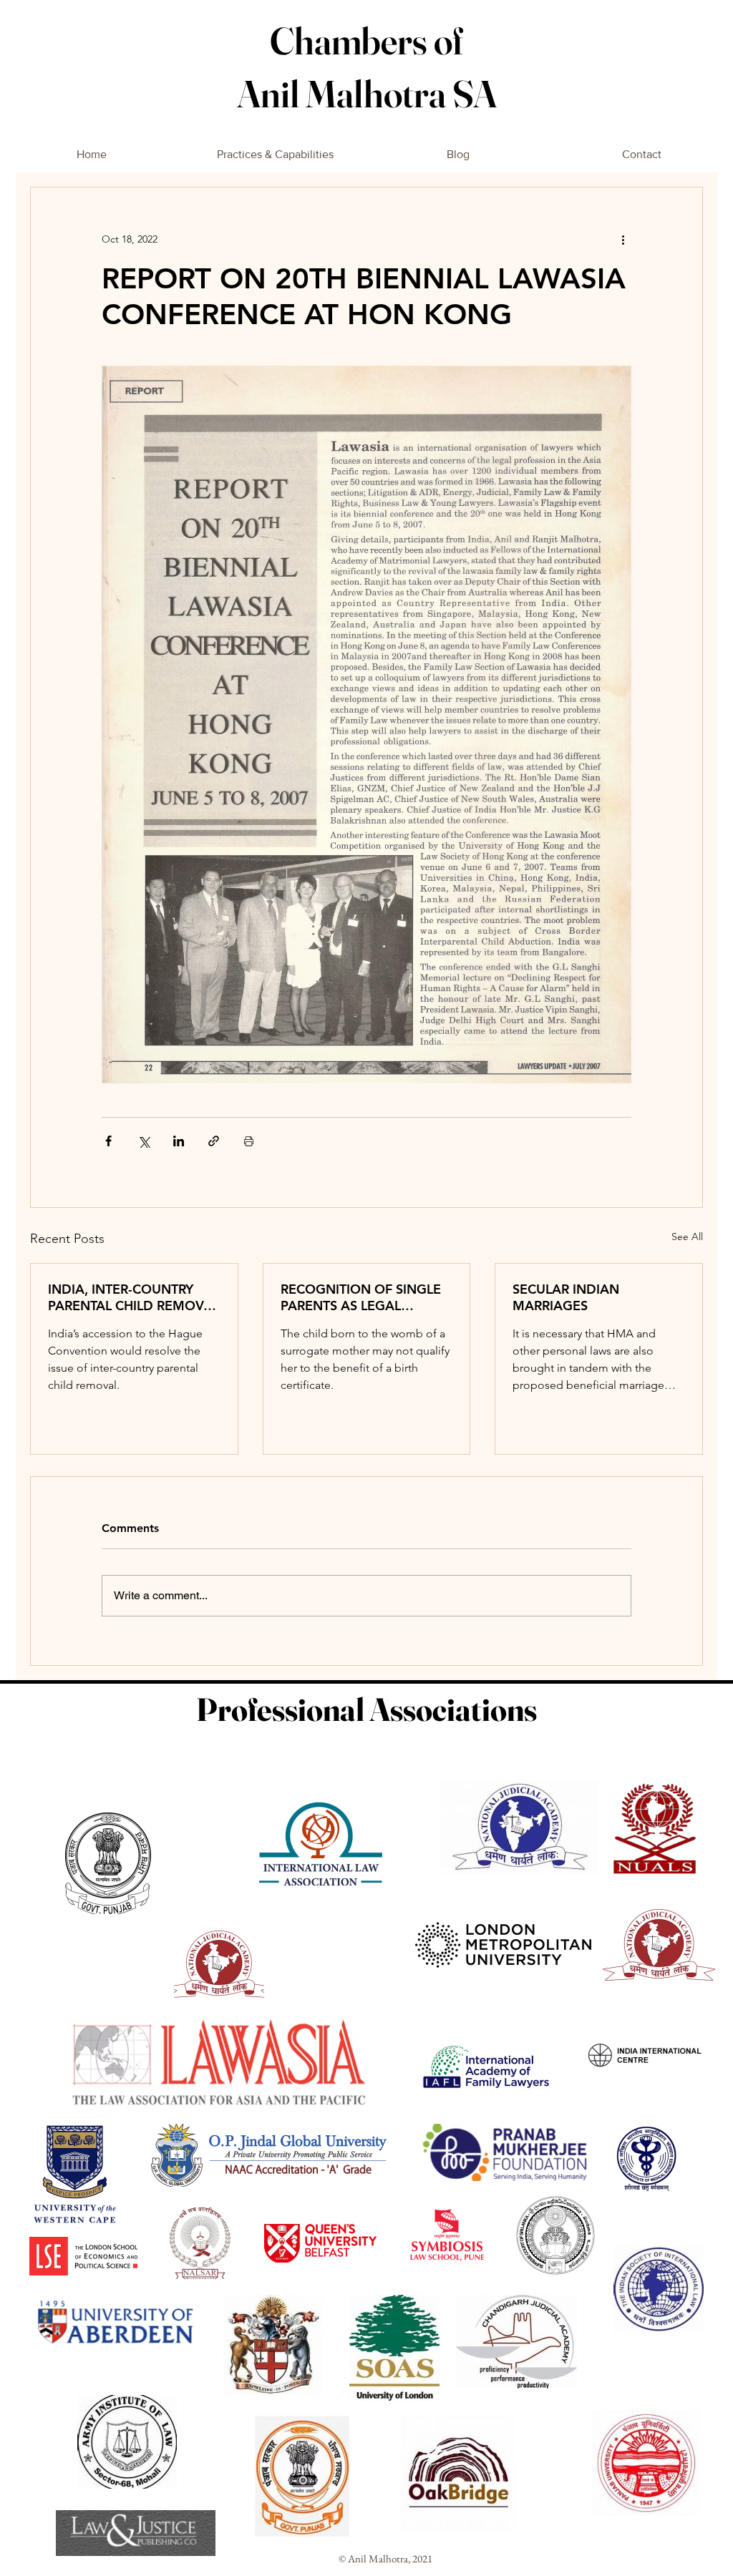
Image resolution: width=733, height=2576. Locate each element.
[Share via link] (214, 1141)
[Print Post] (249, 1141)
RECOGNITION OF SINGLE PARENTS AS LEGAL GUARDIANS (361, 1297)
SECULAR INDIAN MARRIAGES (566, 1297)
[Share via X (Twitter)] (144, 1141)
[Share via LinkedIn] (179, 1141)
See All (687, 1236)
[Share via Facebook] (108, 1141)
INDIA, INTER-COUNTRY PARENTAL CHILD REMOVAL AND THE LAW (134, 1297)
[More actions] (623, 239)
